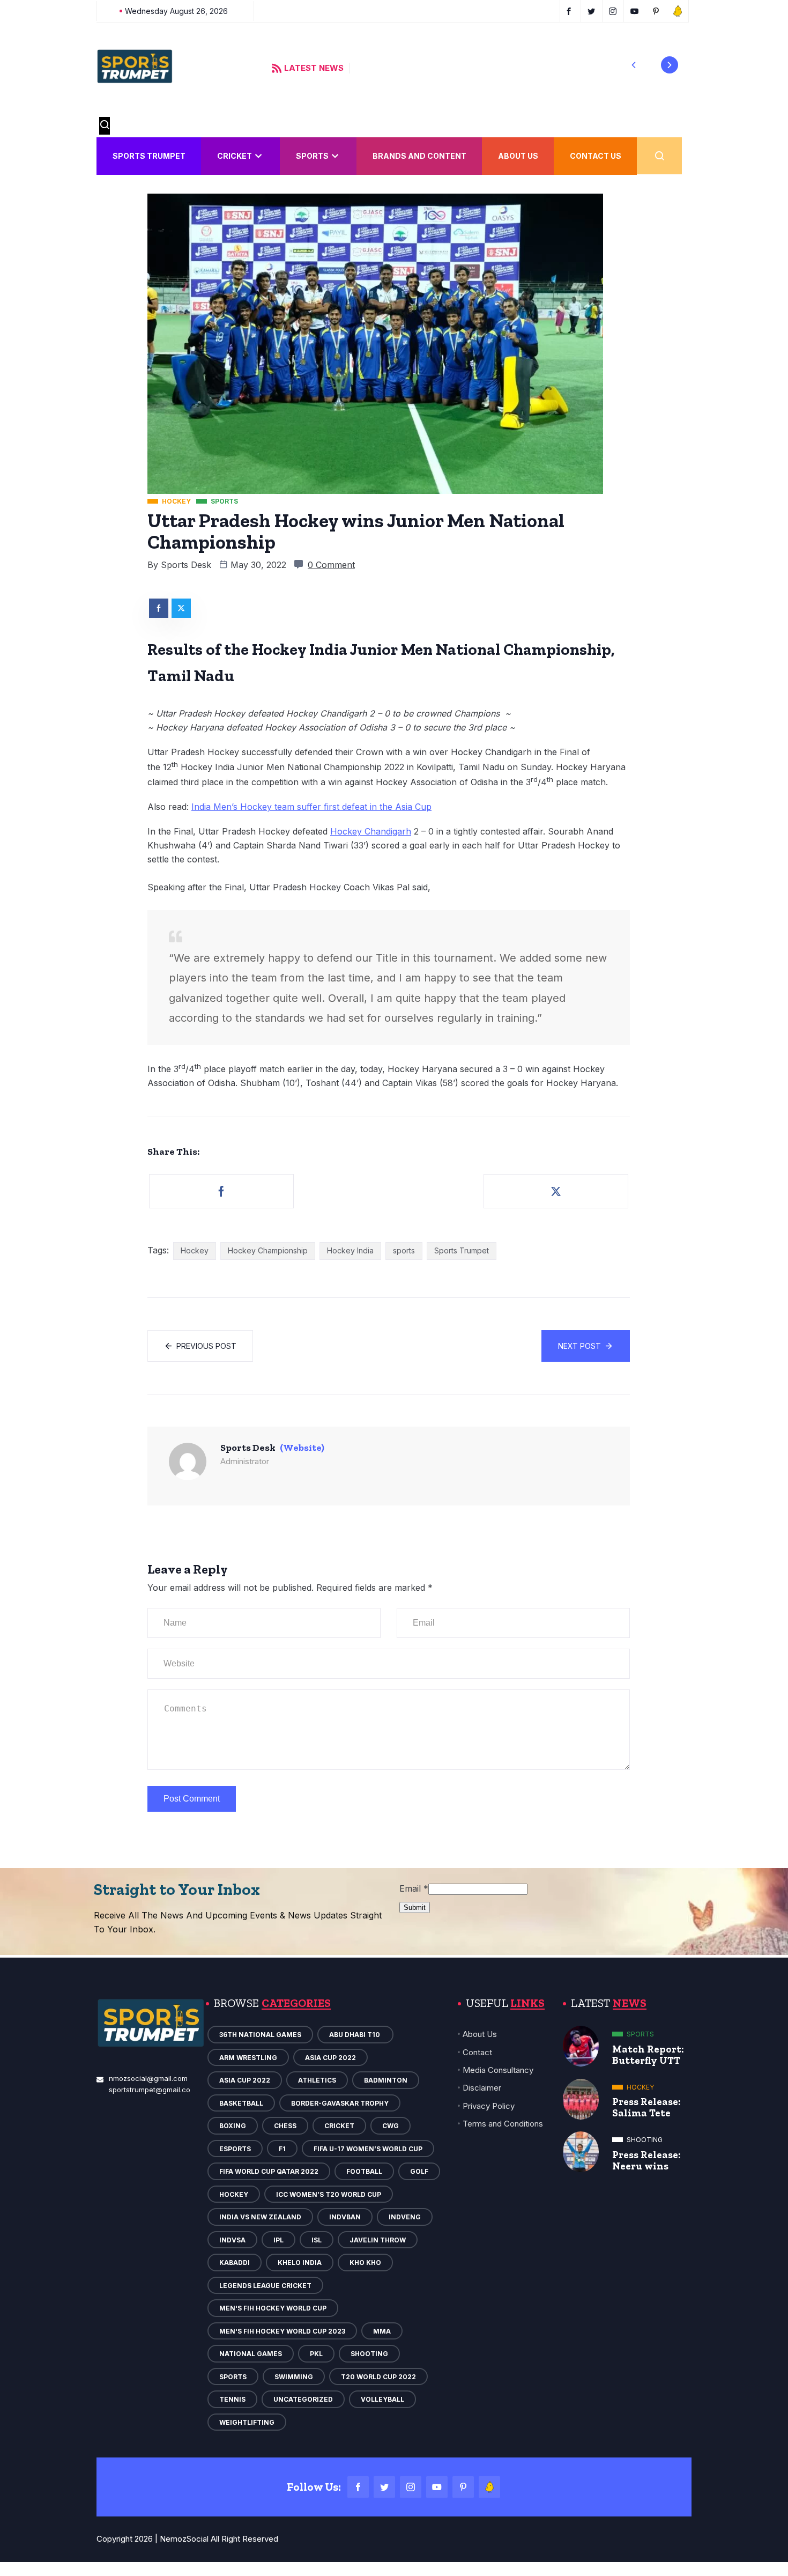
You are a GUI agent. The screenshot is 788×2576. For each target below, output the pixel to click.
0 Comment (331, 565)
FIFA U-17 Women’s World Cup (368, 2149)
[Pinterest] (463, 2487)
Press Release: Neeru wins (646, 2160)
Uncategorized (303, 2399)
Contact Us (596, 156)
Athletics (317, 2080)
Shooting (369, 2354)
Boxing (233, 2126)
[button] (634, 65)
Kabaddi (235, 2263)
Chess (285, 2126)
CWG (391, 2126)
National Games (251, 2354)
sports (404, 1250)
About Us (518, 156)
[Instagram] (411, 2487)
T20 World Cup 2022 (378, 2377)
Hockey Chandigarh (371, 831)
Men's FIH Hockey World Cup (273, 2308)
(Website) (302, 1448)
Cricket (235, 156)
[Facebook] (358, 2487)
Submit (415, 1907)
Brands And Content (419, 156)
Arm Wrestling (248, 2058)
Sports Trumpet (149, 156)
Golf (419, 2171)
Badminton (386, 2080)
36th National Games (260, 2035)
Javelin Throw (378, 2240)
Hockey (195, 1250)
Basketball (241, 2103)
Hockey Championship (268, 1250)
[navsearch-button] (105, 126)
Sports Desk (186, 565)
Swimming (294, 2377)
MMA (382, 2331)
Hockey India (350, 1250)
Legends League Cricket (265, 2286)
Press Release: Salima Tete (646, 2107)
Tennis (232, 2399)
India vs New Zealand (260, 2217)
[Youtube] (437, 2487)
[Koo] (489, 2487)
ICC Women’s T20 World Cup (329, 2194)
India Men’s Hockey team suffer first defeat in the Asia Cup (311, 807)
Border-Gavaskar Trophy (340, 2103)
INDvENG (405, 2217)
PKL (316, 2354)
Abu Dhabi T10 (355, 2035)
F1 (282, 2149)
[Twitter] (384, 2487)
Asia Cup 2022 (330, 2058)
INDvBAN (345, 2217)
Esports (235, 2149)
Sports (312, 156)
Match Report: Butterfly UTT (648, 2055)
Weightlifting (247, 2422)
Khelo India (300, 2263)
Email (414, 1888)
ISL (317, 2240)
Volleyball (382, 2399)
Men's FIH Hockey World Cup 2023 (282, 2331)
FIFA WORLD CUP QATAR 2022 (269, 2171)
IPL (278, 2240)
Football (364, 2171)
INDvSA (232, 2240)
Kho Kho (365, 2263)
